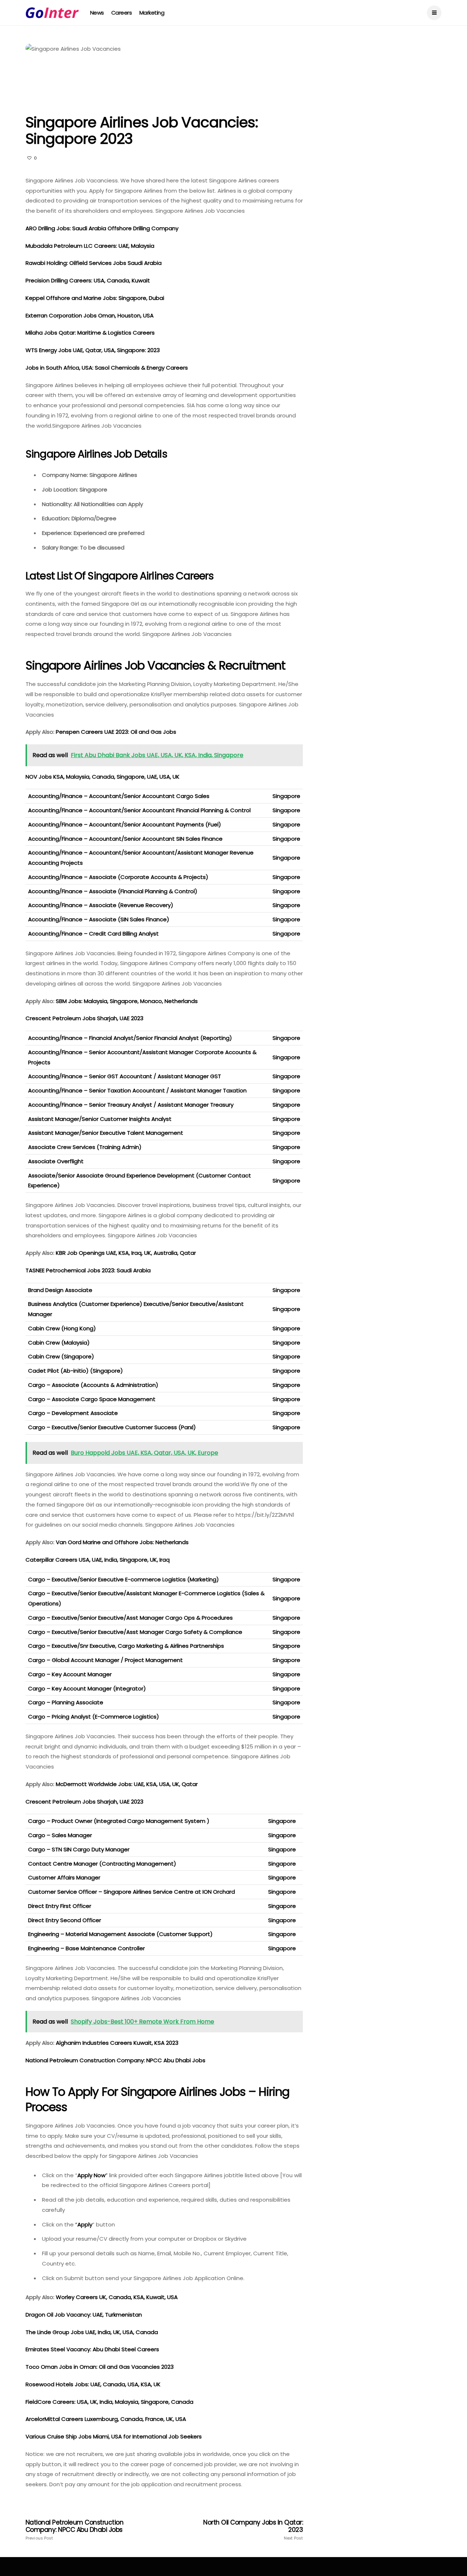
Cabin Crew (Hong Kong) (62, 1328)
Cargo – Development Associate (73, 1413)
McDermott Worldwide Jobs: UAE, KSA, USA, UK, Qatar (127, 1784)
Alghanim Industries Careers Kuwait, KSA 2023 (117, 2043)
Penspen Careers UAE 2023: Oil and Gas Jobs (116, 732)
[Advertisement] (382, 89)
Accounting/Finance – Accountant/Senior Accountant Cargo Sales (119, 796)
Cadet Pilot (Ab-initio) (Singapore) (76, 1371)
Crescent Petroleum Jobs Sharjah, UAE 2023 (85, 1802)
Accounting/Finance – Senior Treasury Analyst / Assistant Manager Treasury (131, 1105)
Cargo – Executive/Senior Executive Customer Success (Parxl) (112, 1427)
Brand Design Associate (60, 1290)
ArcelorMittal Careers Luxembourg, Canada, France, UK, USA (106, 2419)
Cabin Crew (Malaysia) (59, 1343)
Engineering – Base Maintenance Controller (86, 1948)
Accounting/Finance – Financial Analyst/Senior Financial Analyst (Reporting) (130, 1038)
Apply (85, 2224)
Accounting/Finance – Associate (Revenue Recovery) (101, 905)
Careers (122, 13)
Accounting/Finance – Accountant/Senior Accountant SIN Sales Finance (125, 839)
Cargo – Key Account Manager (70, 1674)
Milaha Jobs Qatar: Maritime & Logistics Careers (91, 333)
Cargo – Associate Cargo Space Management (92, 1399)
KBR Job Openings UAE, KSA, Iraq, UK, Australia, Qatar (127, 1253)
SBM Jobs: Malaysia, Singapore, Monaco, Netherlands (127, 1001)
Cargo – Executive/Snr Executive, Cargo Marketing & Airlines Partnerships (126, 1646)
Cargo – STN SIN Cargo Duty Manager (79, 1849)
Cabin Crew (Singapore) (61, 1356)
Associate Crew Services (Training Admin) (85, 1147)
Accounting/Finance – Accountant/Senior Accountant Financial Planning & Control (139, 810)
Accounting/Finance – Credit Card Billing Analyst (93, 934)
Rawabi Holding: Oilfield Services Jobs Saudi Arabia (94, 263)
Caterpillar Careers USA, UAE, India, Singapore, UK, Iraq (98, 1560)
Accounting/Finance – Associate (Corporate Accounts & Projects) (118, 877)
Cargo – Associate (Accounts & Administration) (93, 1385)
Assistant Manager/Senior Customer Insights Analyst (100, 1119)
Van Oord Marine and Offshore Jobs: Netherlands (123, 1542)
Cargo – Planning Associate (66, 1702)
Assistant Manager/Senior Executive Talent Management (106, 1133)
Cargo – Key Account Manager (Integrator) (87, 1688)
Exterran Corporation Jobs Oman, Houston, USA (90, 315)
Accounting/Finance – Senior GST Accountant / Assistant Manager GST (125, 1076)
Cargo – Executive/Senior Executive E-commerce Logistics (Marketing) (123, 1579)
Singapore (286, 796)
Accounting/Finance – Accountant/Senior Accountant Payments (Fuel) (125, 824)
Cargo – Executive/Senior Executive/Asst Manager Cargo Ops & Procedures (130, 1618)
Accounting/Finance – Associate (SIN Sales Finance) (99, 919)
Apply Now (91, 2175)
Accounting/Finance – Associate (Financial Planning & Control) (113, 891)
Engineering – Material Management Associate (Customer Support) (120, 1934)
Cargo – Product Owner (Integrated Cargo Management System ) (119, 1821)
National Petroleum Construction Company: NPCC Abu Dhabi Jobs (116, 2060)
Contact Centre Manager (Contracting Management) (102, 1864)
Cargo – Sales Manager (60, 1835)
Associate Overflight (56, 1161)
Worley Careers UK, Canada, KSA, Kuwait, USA (117, 2297)
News (97, 13)
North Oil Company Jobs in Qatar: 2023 (253, 2530)
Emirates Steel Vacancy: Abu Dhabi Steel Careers (92, 2349)
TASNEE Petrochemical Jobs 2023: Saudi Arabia (89, 1270)
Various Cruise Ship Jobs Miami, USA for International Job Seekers (114, 2436)
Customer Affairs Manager (64, 1877)
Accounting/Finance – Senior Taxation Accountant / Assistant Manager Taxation (137, 1090)
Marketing (152, 13)
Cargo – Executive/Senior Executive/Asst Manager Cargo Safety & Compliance (135, 1632)
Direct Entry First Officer (60, 1906)
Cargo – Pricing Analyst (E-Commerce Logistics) (94, 1717)
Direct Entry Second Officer (65, 1920)
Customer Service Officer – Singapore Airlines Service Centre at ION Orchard (132, 1892)
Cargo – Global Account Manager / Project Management (105, 1660)
